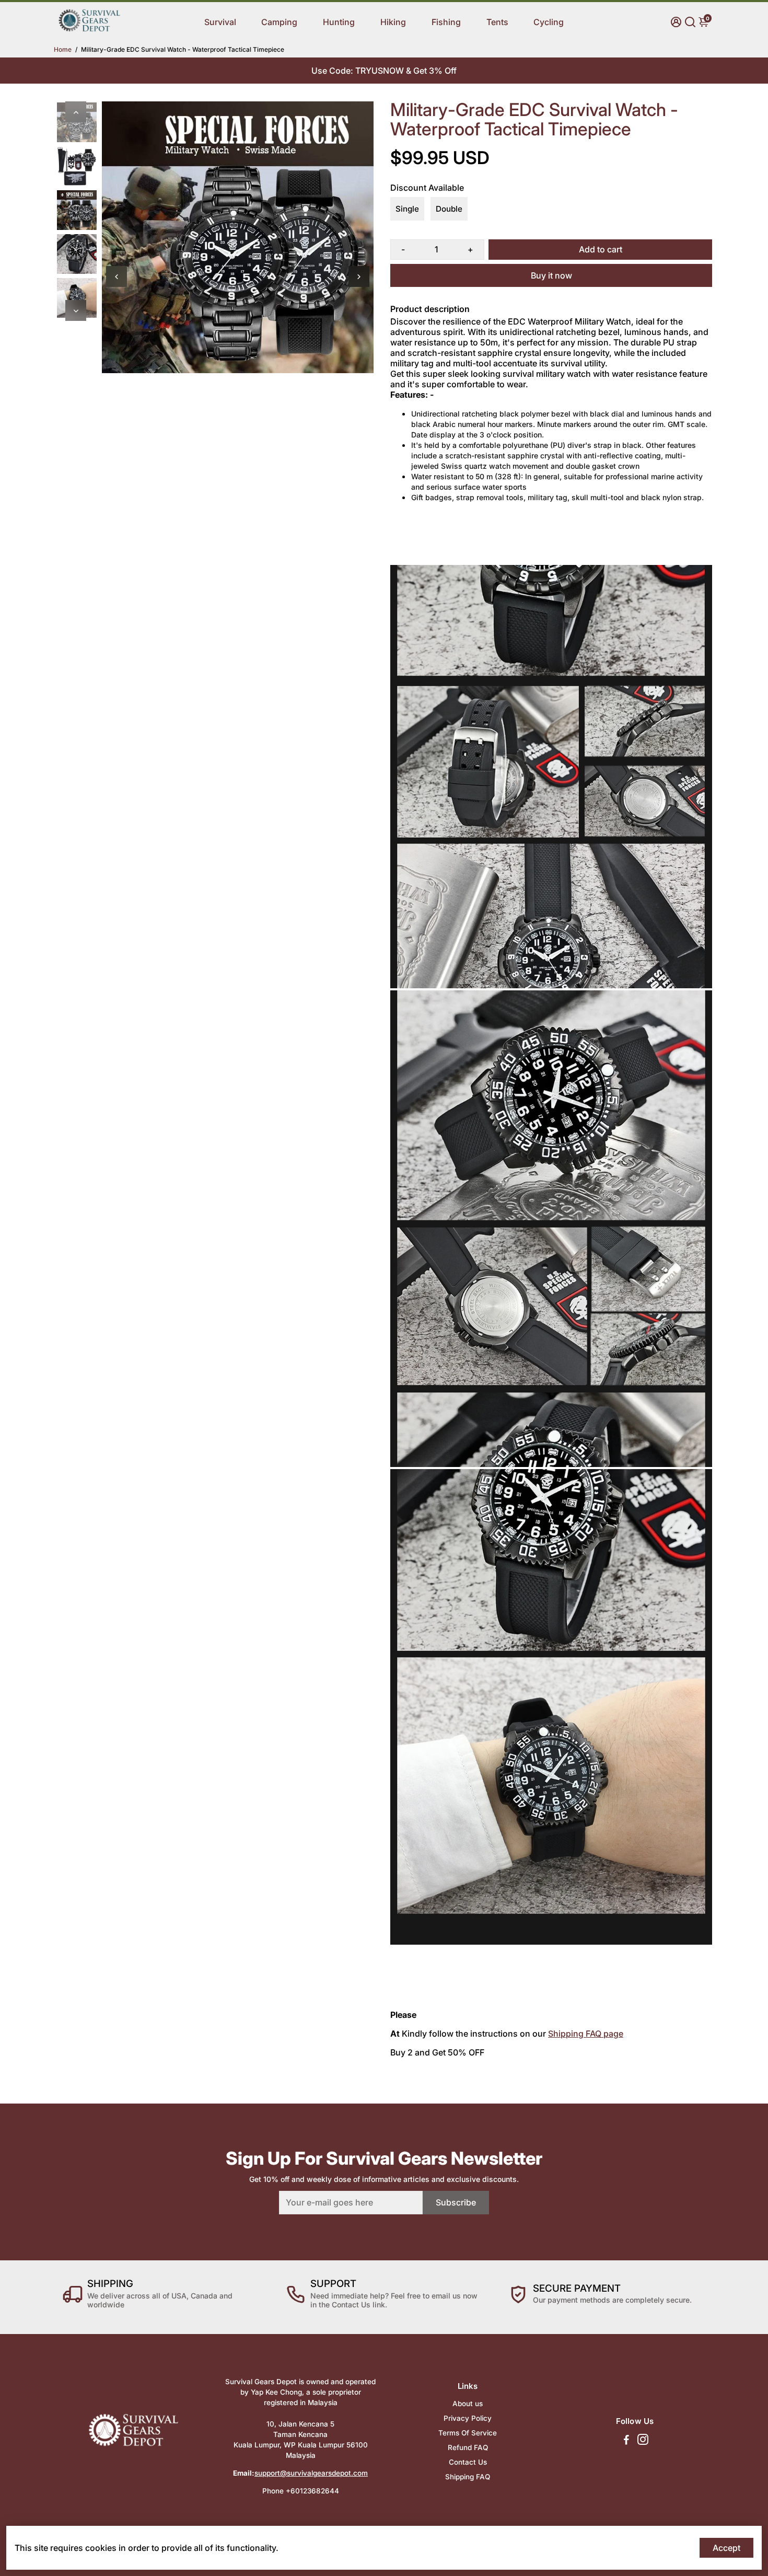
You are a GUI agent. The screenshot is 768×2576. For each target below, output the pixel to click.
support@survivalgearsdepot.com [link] (311, 2473)
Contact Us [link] (468, 2462)
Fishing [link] (446, 22)
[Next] (76, 310)
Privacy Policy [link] (468, 2418)
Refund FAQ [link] (468, 2447)
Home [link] (63, 49)
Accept (726, 2548)
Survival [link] (220, 22)
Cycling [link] (549, 22)
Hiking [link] (393, 22)
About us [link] (468, 2404)
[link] (89, 30)
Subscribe (456, 2202)
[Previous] (76, 112)
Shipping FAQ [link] (468, 2477)
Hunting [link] (339, 22)
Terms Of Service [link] (468, 2433)
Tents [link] (497, 22)
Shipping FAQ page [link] (586, 2034)
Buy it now (551, 275)
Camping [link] (279, 22)
